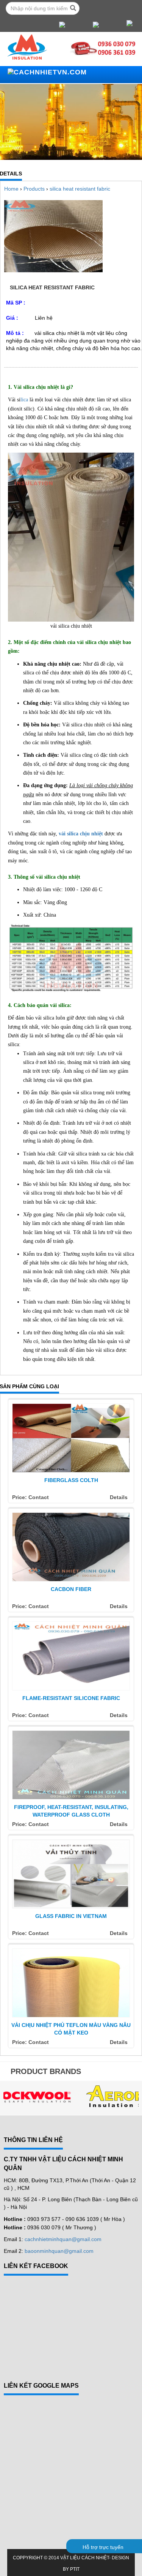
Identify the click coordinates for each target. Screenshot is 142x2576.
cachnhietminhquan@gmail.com (63, 2239)
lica (24, 400)
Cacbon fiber (71, 1589)
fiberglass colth (71, 1480)
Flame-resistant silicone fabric (71, 1698)
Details (119, 1497)
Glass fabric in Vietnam (71, 1916)
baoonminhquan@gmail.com (59, 2251)
